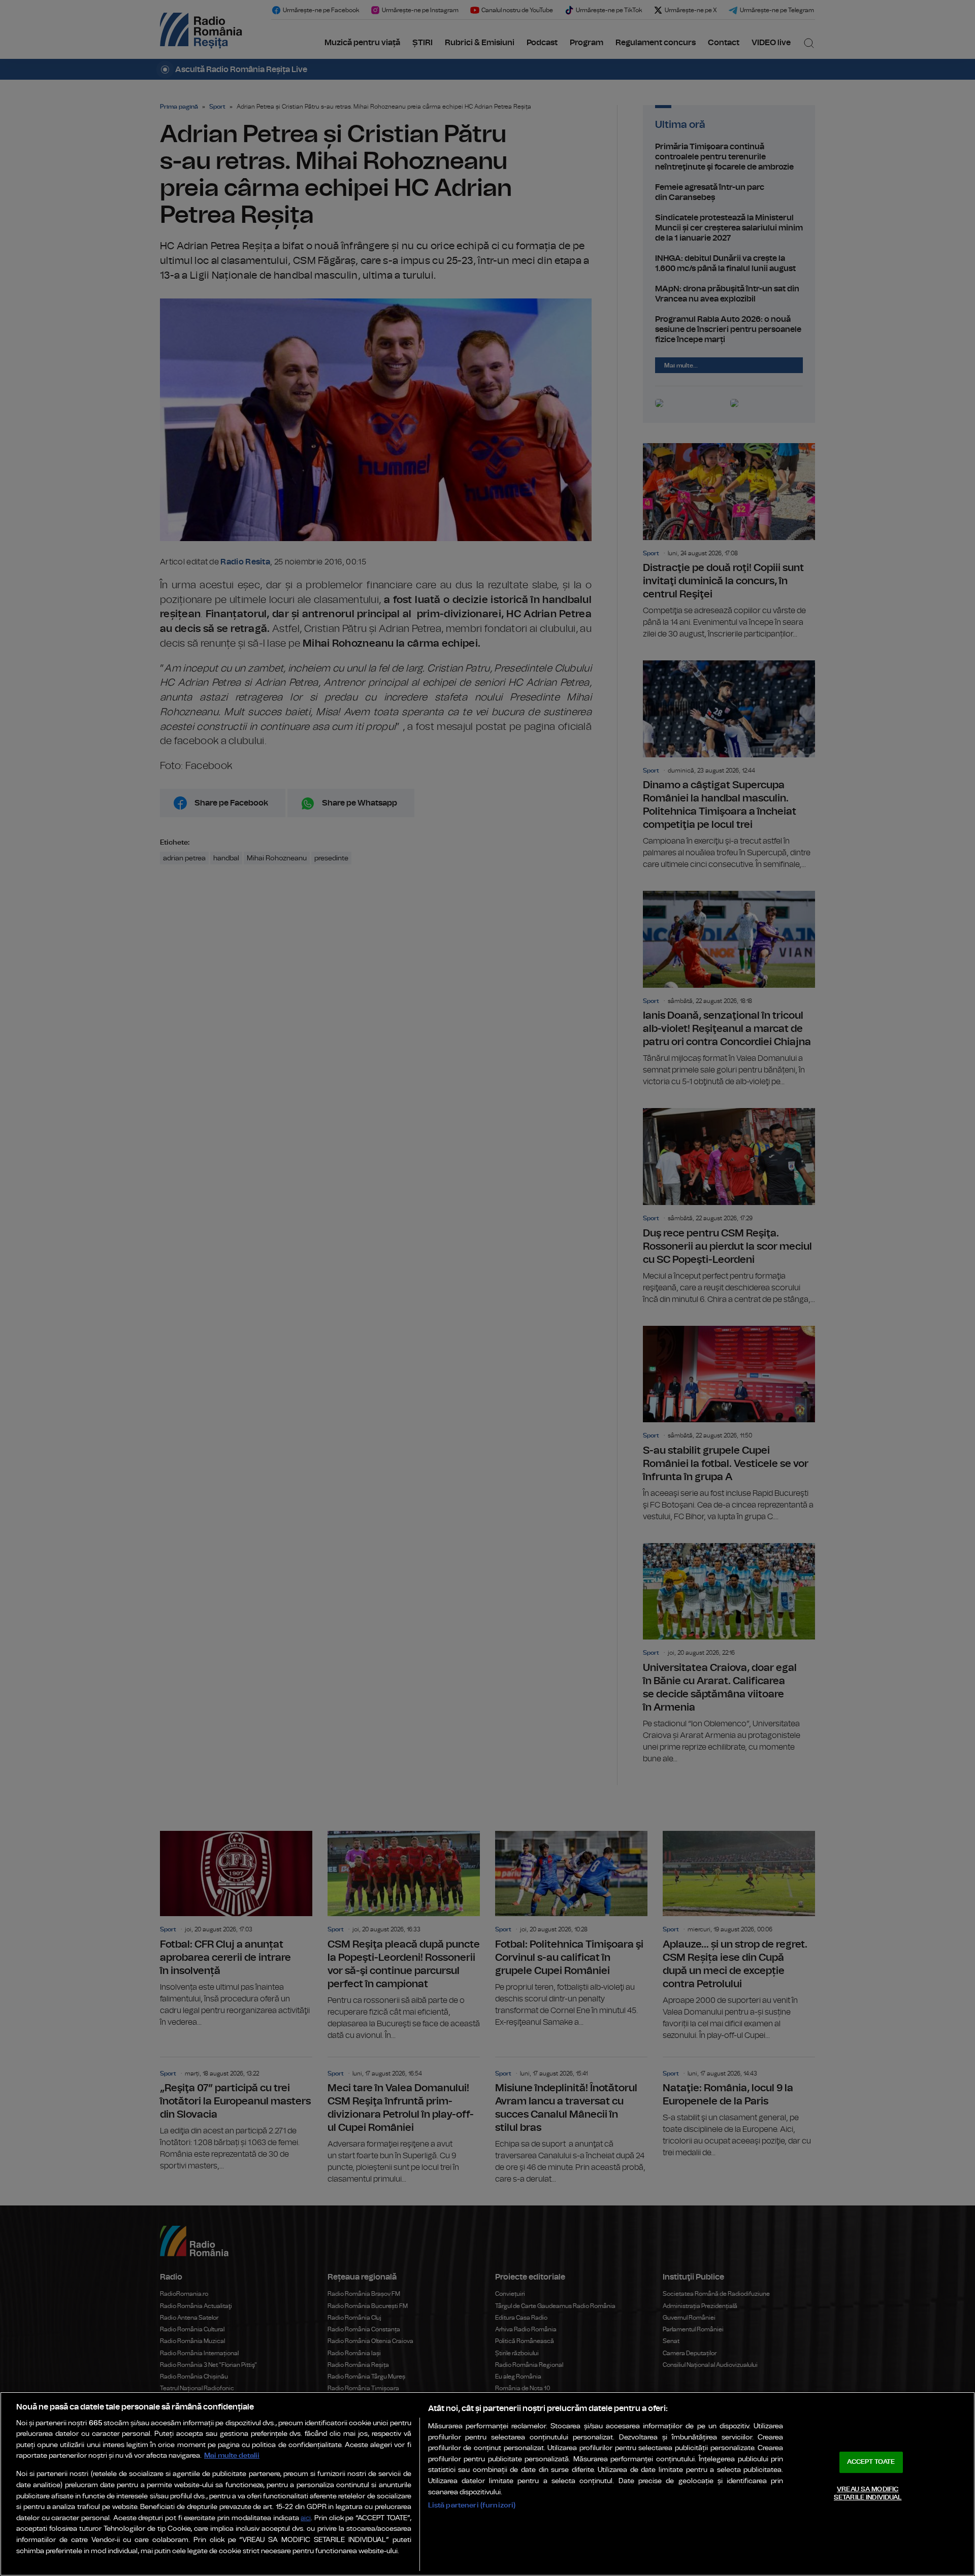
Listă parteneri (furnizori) (472, 2505)
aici (306, 2518)
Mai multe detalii (232, 2455)
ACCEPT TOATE (871, 2462)
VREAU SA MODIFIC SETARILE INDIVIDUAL (868, 2494)
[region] (487, 2484)
